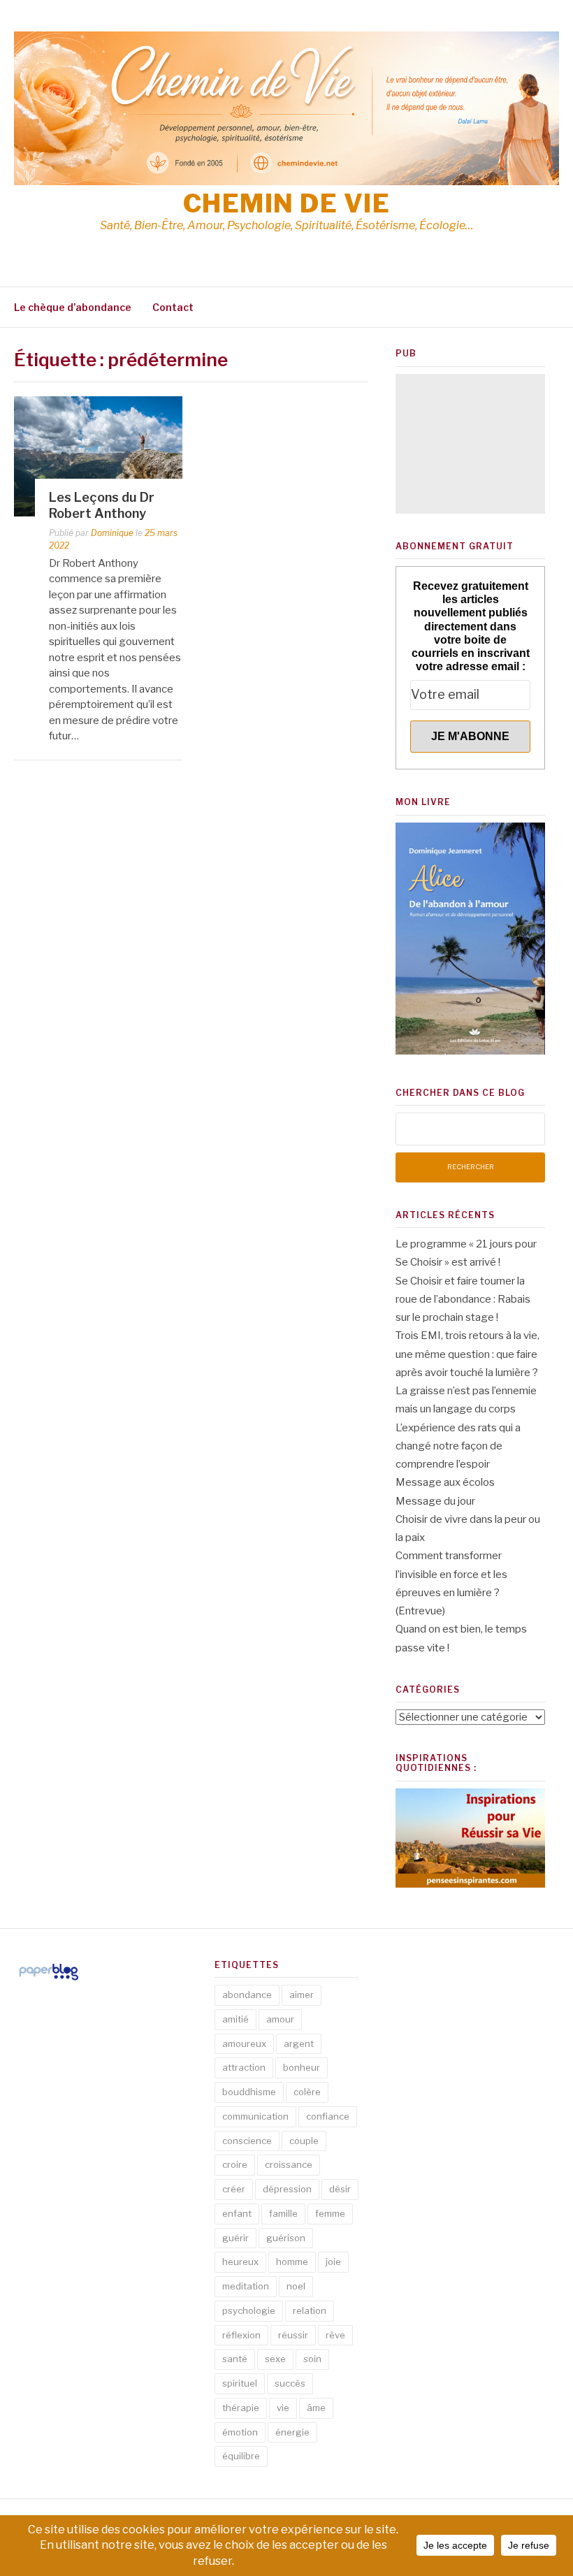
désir (340, 2189)
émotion (240, 2432)
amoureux (244, 2043)
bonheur (302, 2067)
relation (310, 2310)
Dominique (112, 533)
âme (316, 2408)
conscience (247, 2141)
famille (283, 2213)
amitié (235, 2019)
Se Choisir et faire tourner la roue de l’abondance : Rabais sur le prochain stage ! (463, 1300)
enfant (237, 2213)
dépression (287, 2189)
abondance (247, 1995)
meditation (246, 2286)
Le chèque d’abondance (73, 307)
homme (292, 2262)
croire (235, 2164)
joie (333, 2262)
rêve (335, 2335)
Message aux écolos (445, 1482)
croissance (289, 2164)
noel (296, 2286)
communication (255, 2116)
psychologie (249, 2310)
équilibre (241, 2456)
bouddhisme (249, 2092)
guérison (286, 2238)
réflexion (241, 2335)
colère (307, 2092)
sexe (275, 2359)
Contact (173, 307)
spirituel (240, 2383)
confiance (328, 2116)
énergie (292, 2432)
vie (283, 2408)
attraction (244, 2067)
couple (304, 2141)
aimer (302, 1995)
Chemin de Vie (287, 203)
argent (299, 2043)
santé (235, 2359)
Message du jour (435, 1501)
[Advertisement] (470, 444)
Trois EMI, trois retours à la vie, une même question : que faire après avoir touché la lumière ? (467, 1354)
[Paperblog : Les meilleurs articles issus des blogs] (49, 1980)
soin (312, 2359)
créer (234, 2189)
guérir (235, 2238)
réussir (293, 2335)
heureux (240, 2262)
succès (290, 2383)
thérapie (241, 2408)
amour (280, 2019)
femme (330, 2213)
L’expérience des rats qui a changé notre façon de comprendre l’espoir (458, 1446)
